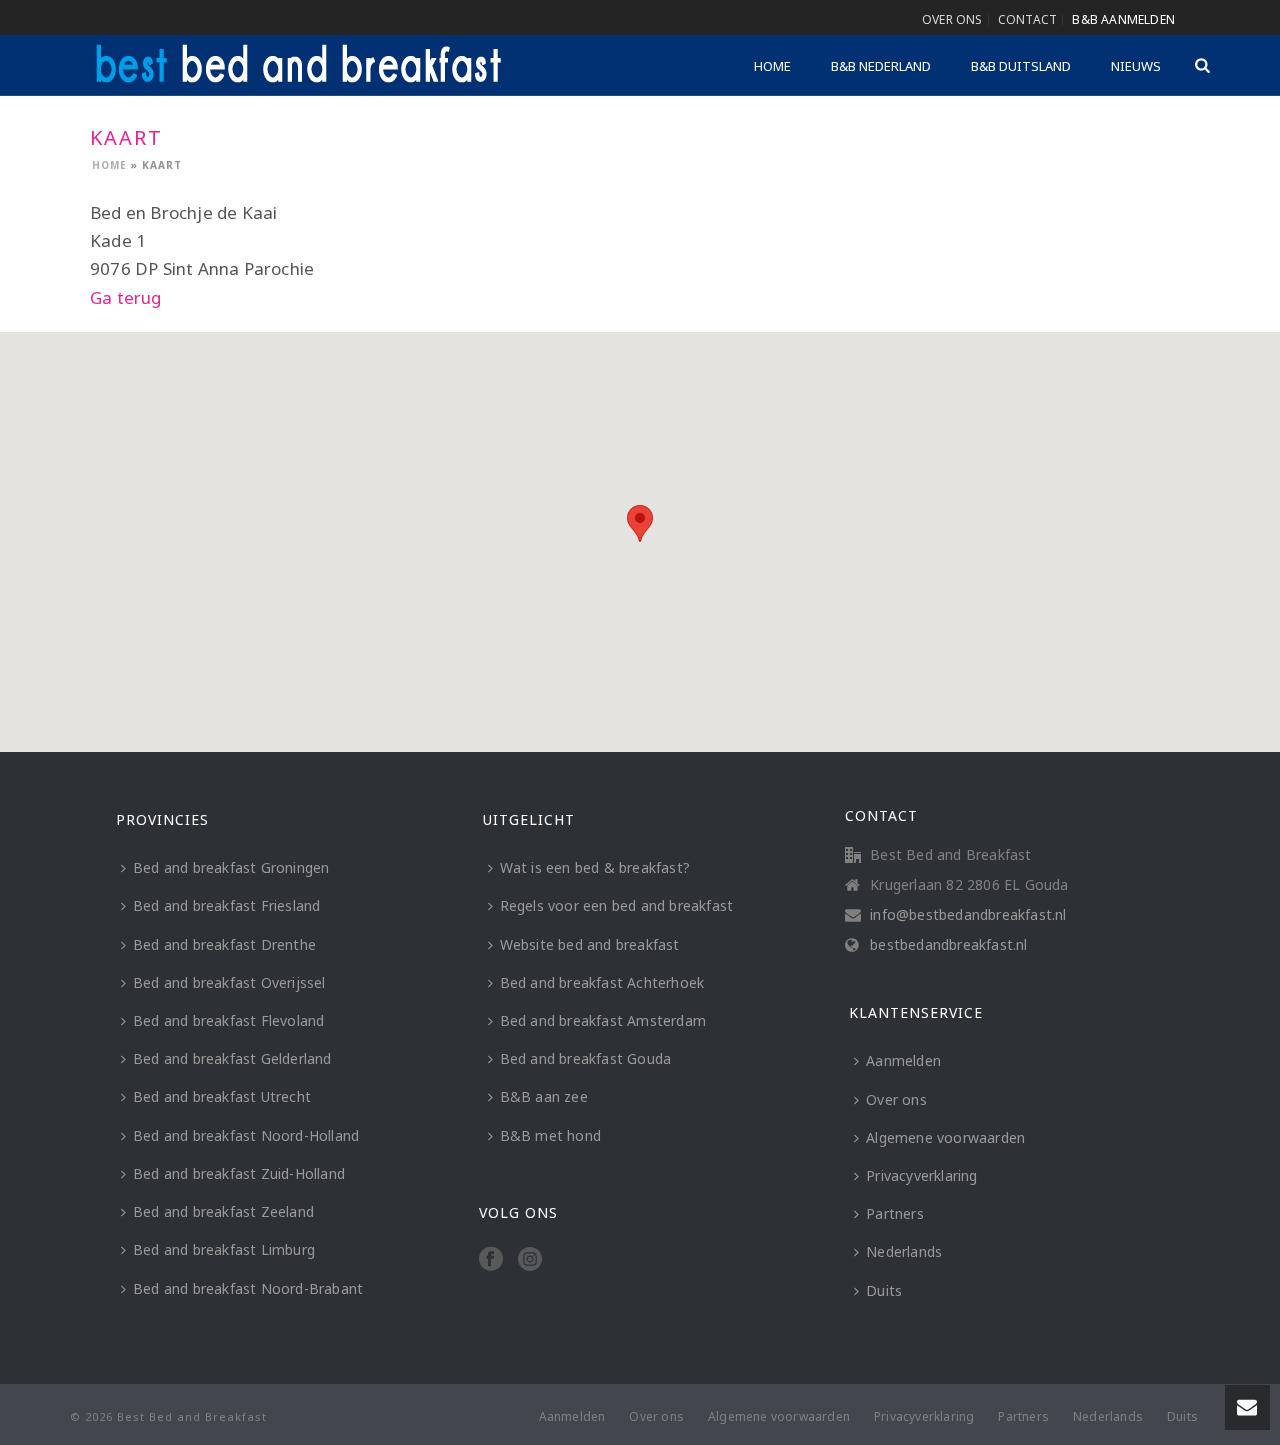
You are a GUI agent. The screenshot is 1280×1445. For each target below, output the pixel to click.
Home (772, 66)
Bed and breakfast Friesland (226, 905)
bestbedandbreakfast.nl (948, 945)
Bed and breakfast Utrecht (222, 1096)
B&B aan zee (544, 1096)
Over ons (896, 1099)
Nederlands (904, 1251)
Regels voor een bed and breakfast (617, 905)
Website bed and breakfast (590, 944)
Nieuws (1136, 66)
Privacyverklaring (921, 1175)
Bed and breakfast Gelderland (232, 1058)
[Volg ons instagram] (530, 1260)
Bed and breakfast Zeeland (223, 1211)
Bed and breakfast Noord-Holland (246, 1135)
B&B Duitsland (1021, 66)
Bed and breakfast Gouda (586, 1058)
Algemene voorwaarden (945, 1137)
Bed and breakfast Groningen (231, 867)
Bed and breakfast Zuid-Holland (239, 1173)
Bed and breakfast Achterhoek (602, 982)
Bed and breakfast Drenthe (224, 944)
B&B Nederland (881, 66)
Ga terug (126, 297)
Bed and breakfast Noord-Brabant (248, 1288)
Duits (884, 1290)
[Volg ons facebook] (491, 1260)
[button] (640, 523)
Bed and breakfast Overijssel (229, 982)
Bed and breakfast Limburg (224, 1249)
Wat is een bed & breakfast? (595, 867)
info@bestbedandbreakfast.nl (968, 915)
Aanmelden (903, 1060)
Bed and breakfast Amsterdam (603, 1020)
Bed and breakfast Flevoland (228, 1020)
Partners (895, 1213)
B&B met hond (550, 1135)
